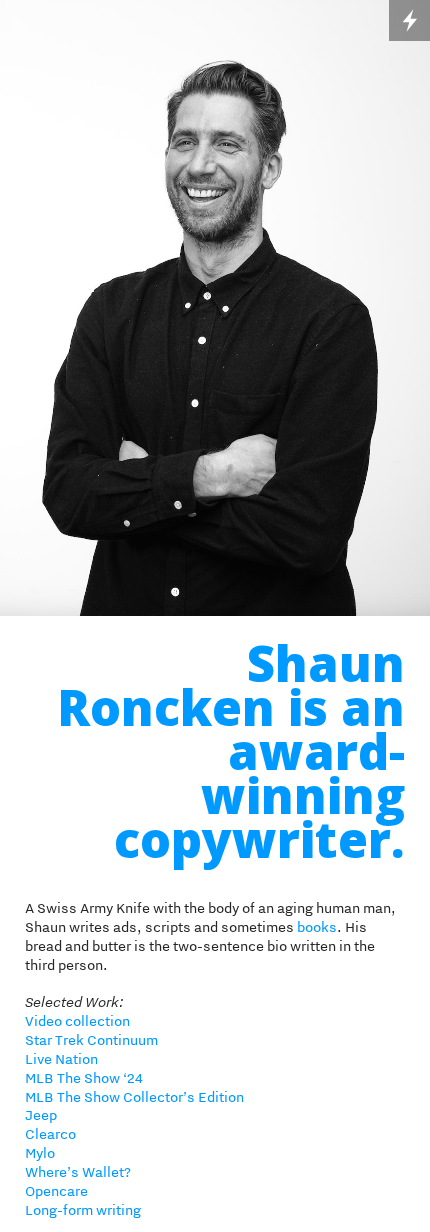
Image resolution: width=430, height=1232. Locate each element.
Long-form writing (83, 1210)
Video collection (77, 1021)
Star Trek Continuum (91, 1040)
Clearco (52, 1134)
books (317, 927)
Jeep (41, 1115)
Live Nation (61, 1059)
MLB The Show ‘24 (84, 1078)
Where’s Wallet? (78, 1172)
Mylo (40, 1153)
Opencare (58, 1191)
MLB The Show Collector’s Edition (134, 1097)
